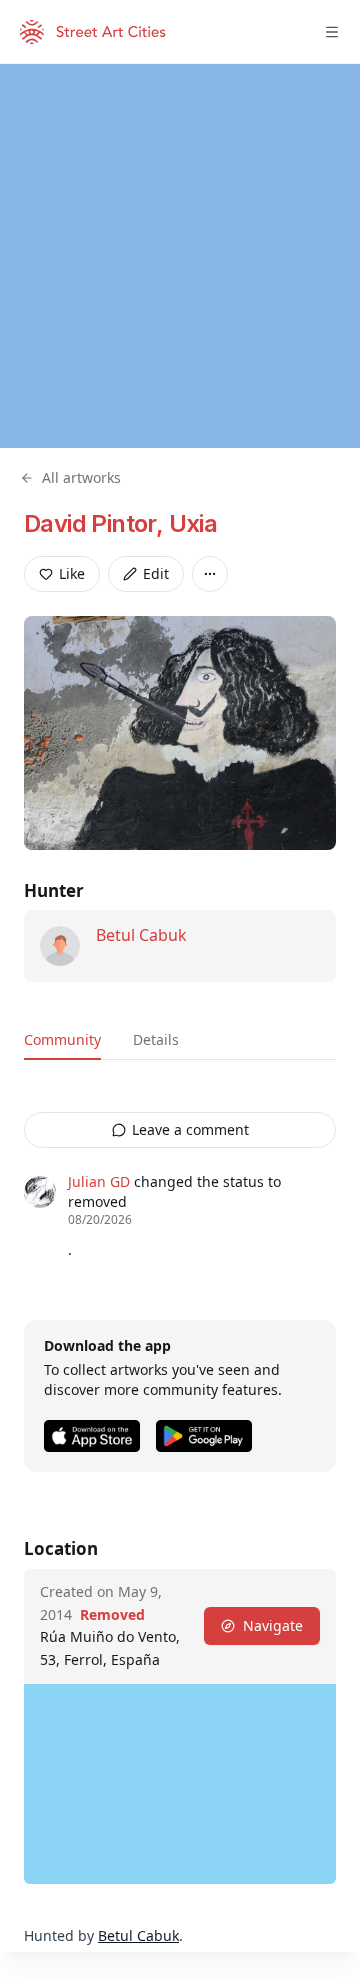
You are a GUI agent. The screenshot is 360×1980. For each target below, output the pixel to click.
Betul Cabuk (141, 935)
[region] (180, 256)
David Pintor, (96, 523)
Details (156, 1039)
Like (72, 573)
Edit (156, 573)
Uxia (193, 523)
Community (62, 1039)
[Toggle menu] (332, 32)
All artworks (81, 477)
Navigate (273, 1625)
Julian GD (99, 1181)
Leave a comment (190, 1129)
